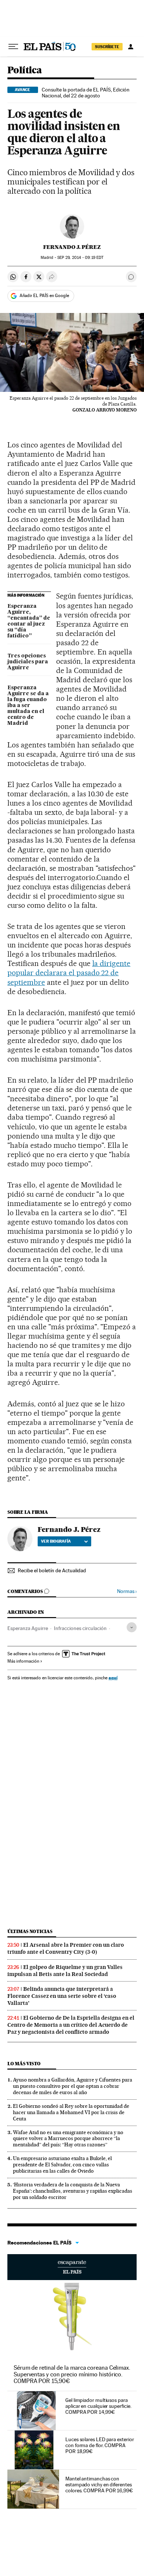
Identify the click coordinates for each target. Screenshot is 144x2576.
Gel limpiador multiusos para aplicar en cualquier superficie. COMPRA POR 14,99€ (98, 2406)
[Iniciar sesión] (131, 47)
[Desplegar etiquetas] (132, 1627)
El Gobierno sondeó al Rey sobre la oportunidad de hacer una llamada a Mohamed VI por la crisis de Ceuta (71, 2112)
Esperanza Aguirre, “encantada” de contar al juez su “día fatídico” (29, 621)
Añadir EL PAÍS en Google (44, 296)
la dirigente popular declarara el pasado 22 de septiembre (69, 973)
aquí (113, 1678)
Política (25, 71)
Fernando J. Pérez (72, 247)
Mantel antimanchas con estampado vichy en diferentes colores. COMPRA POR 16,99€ (99, 2485)
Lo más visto (24, 2064)
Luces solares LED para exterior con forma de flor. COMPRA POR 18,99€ (100, 2445)
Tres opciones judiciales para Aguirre (28, 662)
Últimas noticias (30, 1931)
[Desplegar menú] (13, 47)
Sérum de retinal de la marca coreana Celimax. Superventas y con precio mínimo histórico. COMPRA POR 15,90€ (72, 2374)
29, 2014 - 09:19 (80, 258)
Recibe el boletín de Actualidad (52, 1570)
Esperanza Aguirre (28, 1628)
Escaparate (72, 2267)
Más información (23, 1661)
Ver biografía (56, 1541)
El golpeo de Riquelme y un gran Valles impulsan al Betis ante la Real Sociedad (65, 1971)
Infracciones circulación (80, 1628)
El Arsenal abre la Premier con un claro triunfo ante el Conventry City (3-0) (66, 1948)
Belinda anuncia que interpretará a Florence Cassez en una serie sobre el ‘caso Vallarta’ (62, 1996)
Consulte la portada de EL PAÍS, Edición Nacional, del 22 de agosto (86, 93)
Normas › (127, 1591)
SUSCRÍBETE (107, 47)
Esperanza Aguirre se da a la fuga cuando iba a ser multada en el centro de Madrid (28, 706)
